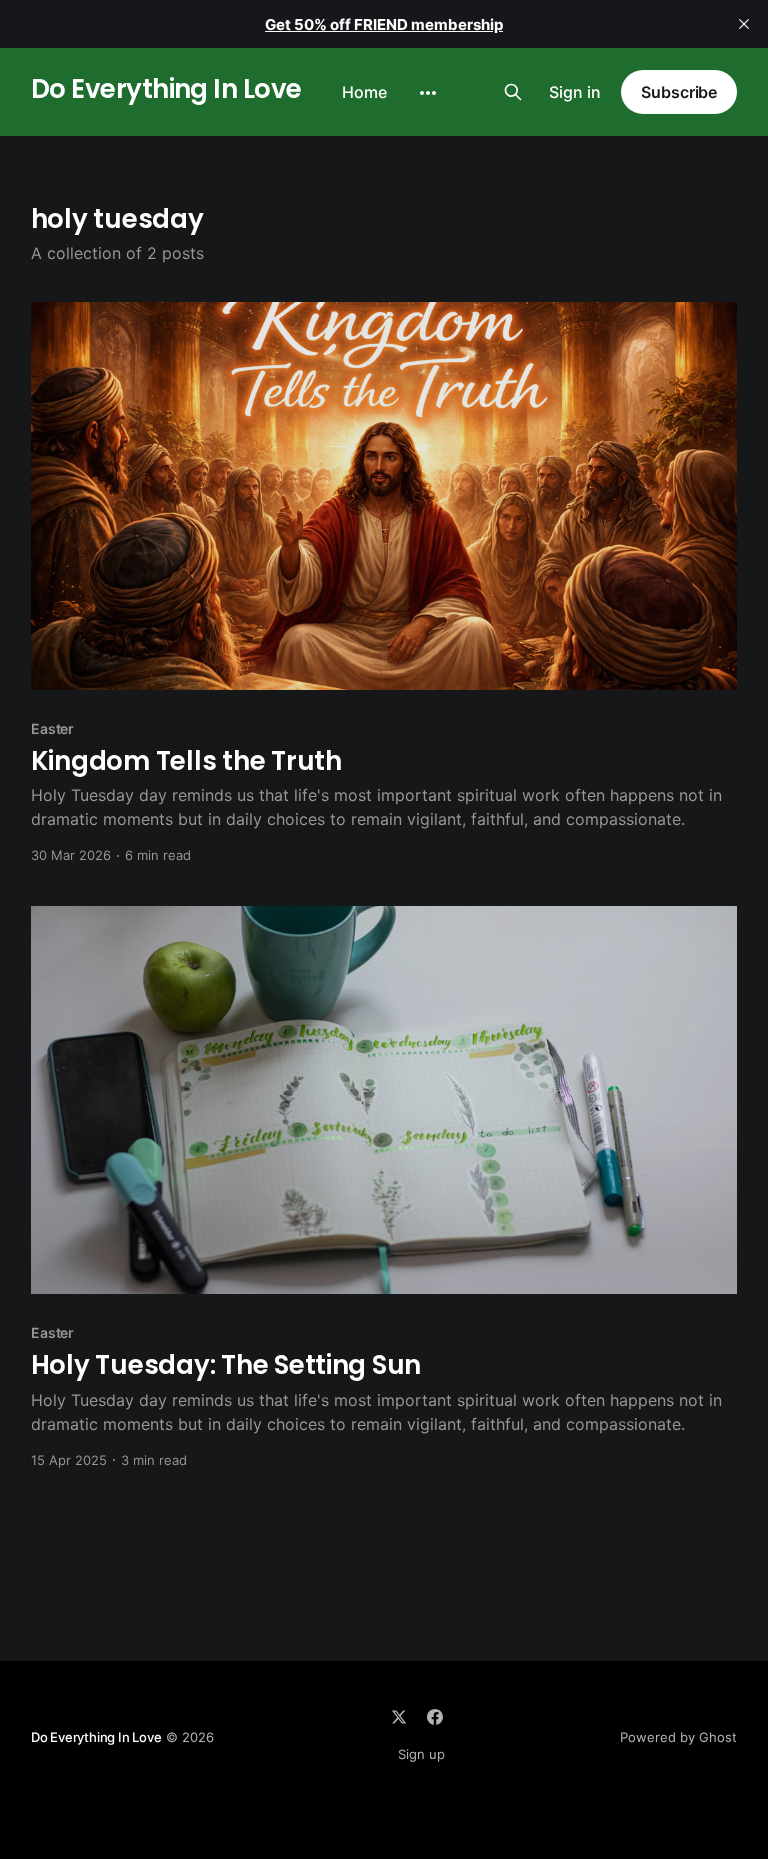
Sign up (421, 1754)
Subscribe (679, 92)
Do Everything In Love (166, 89)
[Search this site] (513, 92)
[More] (428, 93)
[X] (399, 1717)
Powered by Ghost (678, 1737)
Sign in (575, 92)
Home (364, 92)
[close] (744, 24)
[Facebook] (435, 1717)
